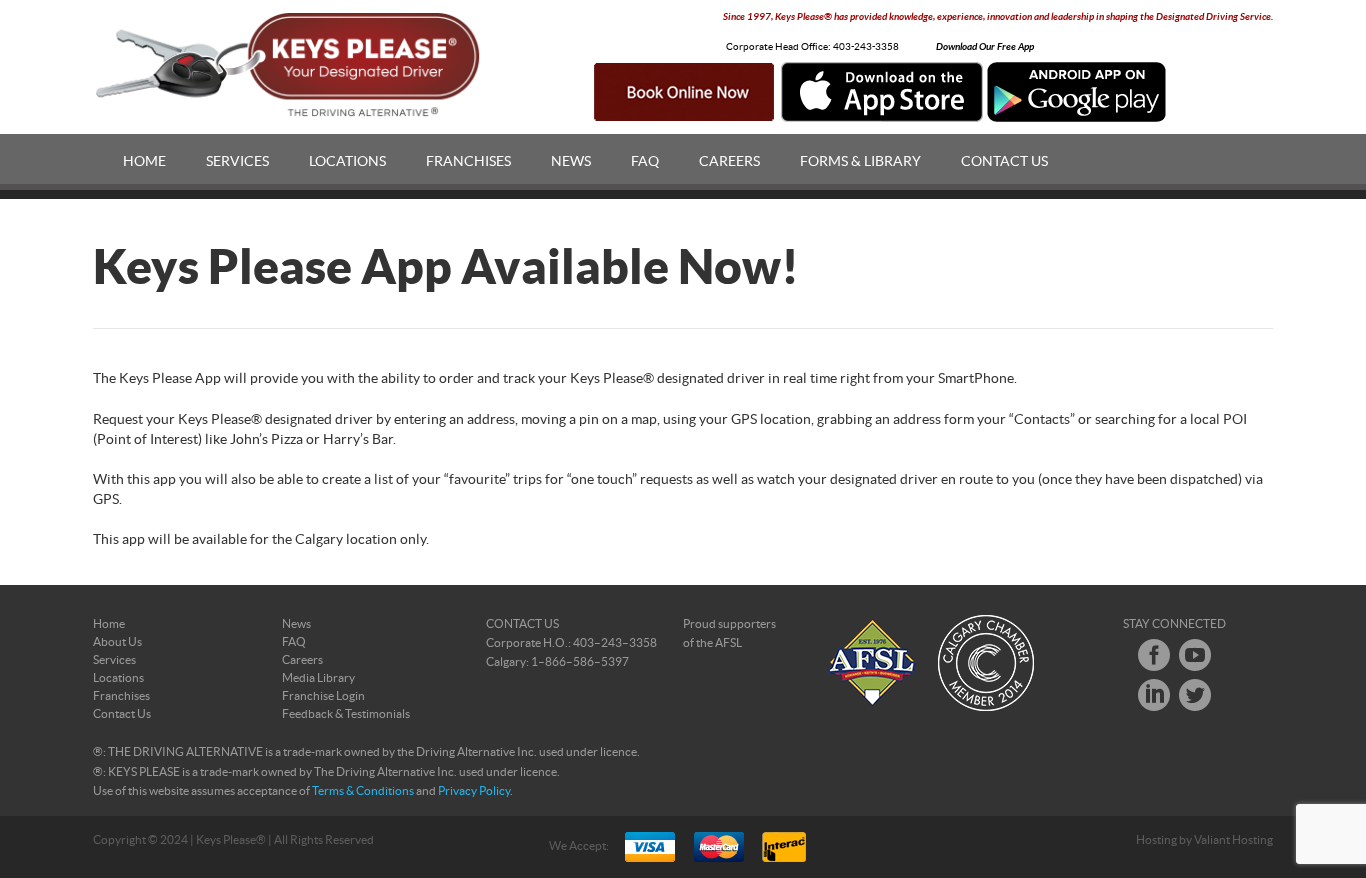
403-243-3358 (866, 47)
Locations (347, 162)
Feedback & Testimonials (346, 714)
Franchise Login (323, 696)
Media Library (318, 678)
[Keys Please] (289, 65)
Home (144, 162)
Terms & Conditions (363, 791)
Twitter (1195, 695)
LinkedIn (1154, 695)
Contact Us (1004, 162)
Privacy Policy (474, 791)
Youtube (1195, 655)
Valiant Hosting (1233, 840)
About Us (117, 642)
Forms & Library (860, 162)
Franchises (468, 162)
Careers (729, 162)
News (571, 162)
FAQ (645, 162)
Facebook (1154, 655)
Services (237, 162)
